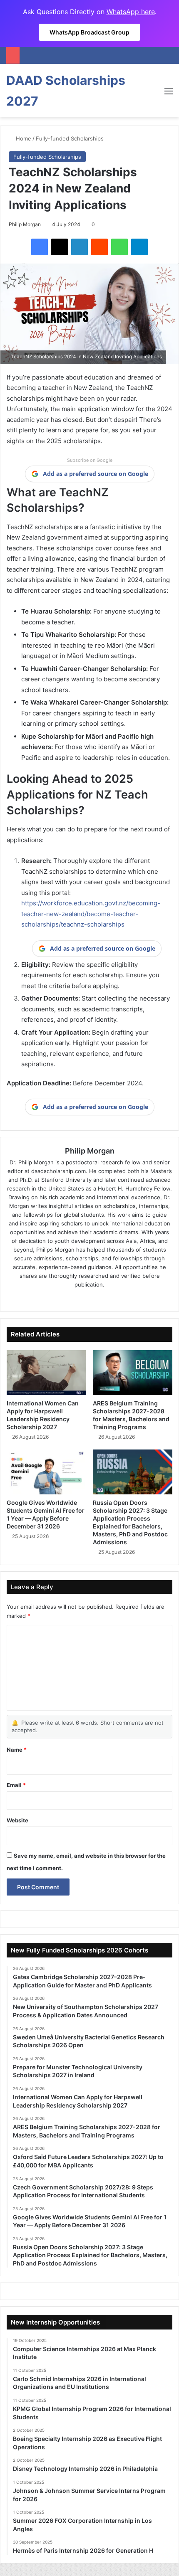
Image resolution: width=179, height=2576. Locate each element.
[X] (60, 247)
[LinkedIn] (80, 247)
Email (16, 1785)
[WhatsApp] (119, 247)
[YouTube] (113, 1298)
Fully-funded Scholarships (70, 138)
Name (17, 1750)
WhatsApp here (131, 12)
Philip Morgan (25, 224)
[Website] (66, 1298)
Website (17, 1820)
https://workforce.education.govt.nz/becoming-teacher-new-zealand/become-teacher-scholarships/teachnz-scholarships (91, 914)
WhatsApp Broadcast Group (89, 32)
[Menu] (169, 94)
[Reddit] (99, 247)
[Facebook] (40, 247)
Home (23, 138)
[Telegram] (139, 247)
